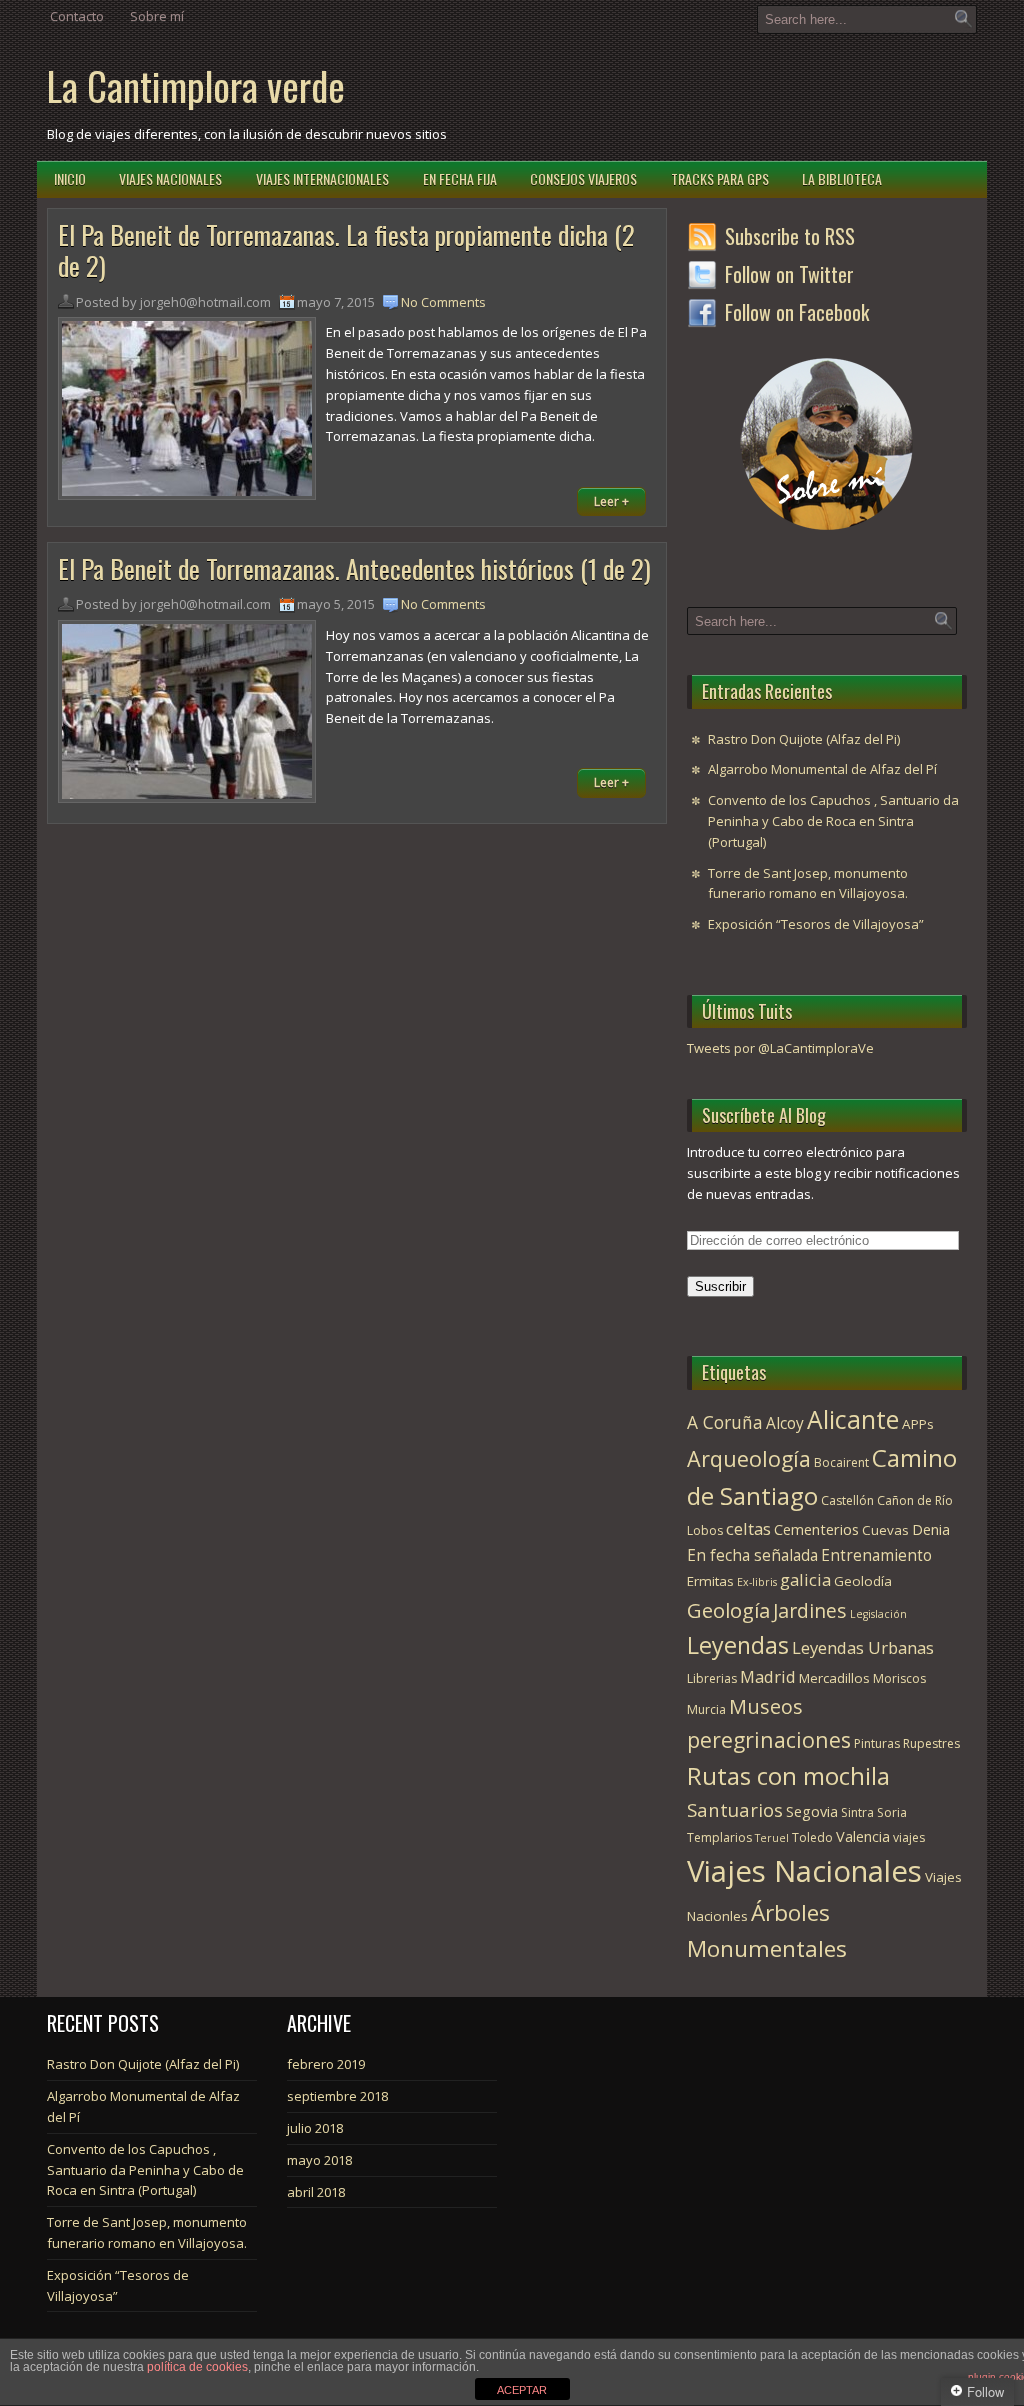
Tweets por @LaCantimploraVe (780, 1048)
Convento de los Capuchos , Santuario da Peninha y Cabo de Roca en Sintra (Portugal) (833, 821)
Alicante (853, 1419)
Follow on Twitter (789, 274)
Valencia (863, 1836)
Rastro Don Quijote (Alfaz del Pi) (804, 739)
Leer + (611, 501)
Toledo (812, 1837)
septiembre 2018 (337, 2096)
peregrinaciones (769, 1739)
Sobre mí (157, 16)
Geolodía (863, 1581)
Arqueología (749, 1458)
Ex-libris (757, 1582)
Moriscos (899, 1678)
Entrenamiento (876, 1555)
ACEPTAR (522, 2390)
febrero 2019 (326, 2064)
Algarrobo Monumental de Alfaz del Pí (822, 769)
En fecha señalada (752, 1555)
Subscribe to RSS (790, 236)
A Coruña (725, 1422)
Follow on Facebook (797, 312)
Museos (766, 1706)
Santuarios (735, 1809)
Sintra (857, 1812)
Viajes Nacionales (170, 178)
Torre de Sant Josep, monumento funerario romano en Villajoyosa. (808, 883)
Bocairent (841, 1462)
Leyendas (738, 1645)
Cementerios (816, 1529)
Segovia (812, 1811)
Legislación (878, 1614)
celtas (748, 1528)
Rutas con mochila (788, 1775)
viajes (909, 1837)
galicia (805, 1579)
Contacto (77, 16)
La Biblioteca (842, 178)
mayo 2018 (319, 2160)
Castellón (847, 1500)
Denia (931, 1529)
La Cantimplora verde (196, 85)
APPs (918, 1424)
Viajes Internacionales (322, 178)
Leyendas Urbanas (863, 1647)
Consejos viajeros (583, 178)
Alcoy (785, 1423)
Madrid (768, 1676)
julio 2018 (315, 2128)
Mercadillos (834, 1678)
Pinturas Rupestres (907, 1743)
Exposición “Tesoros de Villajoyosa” (816, 924)
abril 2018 (316, 2192)
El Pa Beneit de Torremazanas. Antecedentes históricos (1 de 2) (354, 568)
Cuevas (885, 1530)
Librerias (712, 1678)
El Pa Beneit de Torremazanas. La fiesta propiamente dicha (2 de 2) (346, 250)
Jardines (810, 1610)
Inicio (70, 178)
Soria (892, 1812)
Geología (728, 1610)
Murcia (706, 1709)
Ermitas (710, 1581)
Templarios (719, 1837)
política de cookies (197, 2367)
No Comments (443, 302)
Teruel (772, 1838)
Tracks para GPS (720, 178)
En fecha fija (460, 178)
